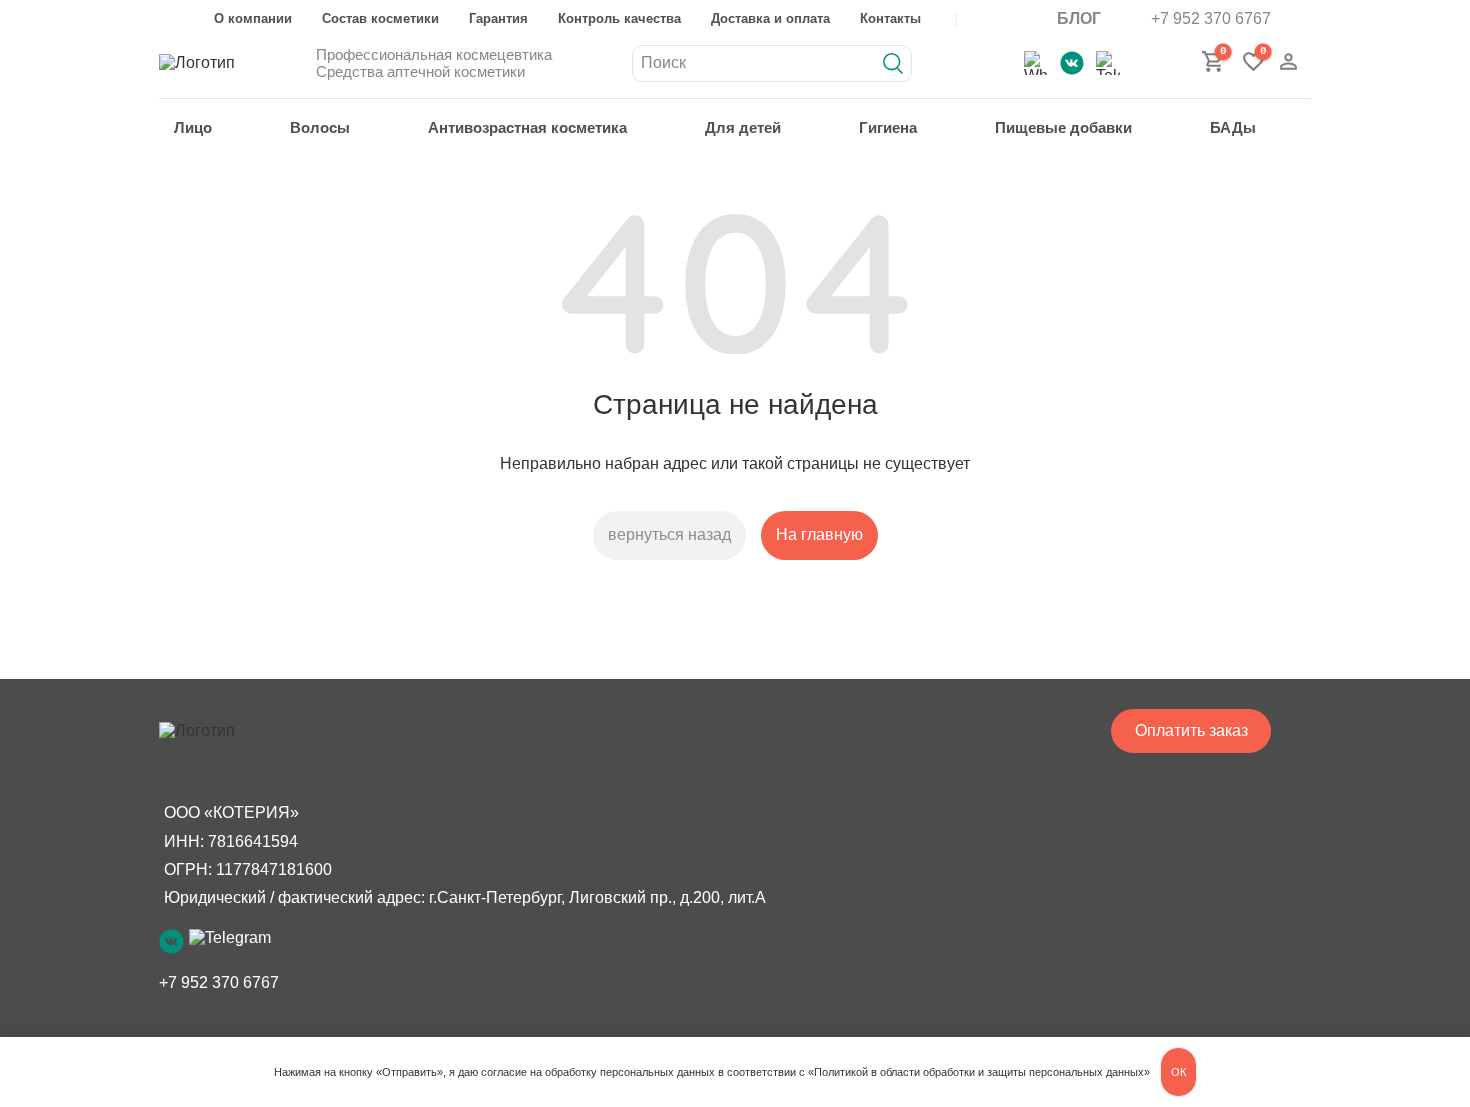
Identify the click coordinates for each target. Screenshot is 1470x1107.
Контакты (890, 19)
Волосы (320, 127)
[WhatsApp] (1036, 63)
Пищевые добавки (1063, 127)
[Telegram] (1108, 63)
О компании (253, 19)
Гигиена (888, 127)
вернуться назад (669, 534)
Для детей (743, 127)
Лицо (193, 127)
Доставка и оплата (770, 19)
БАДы (1233, 127)
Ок (1178, 1072)
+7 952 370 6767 (1211, 18)
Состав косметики (380, 19)
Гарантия (498, 19)
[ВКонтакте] (1072, 63)
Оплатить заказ (1191, 730)
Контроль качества (619, 19)
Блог (1079, 18)
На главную (819, 534)
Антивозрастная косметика (527, 127)
